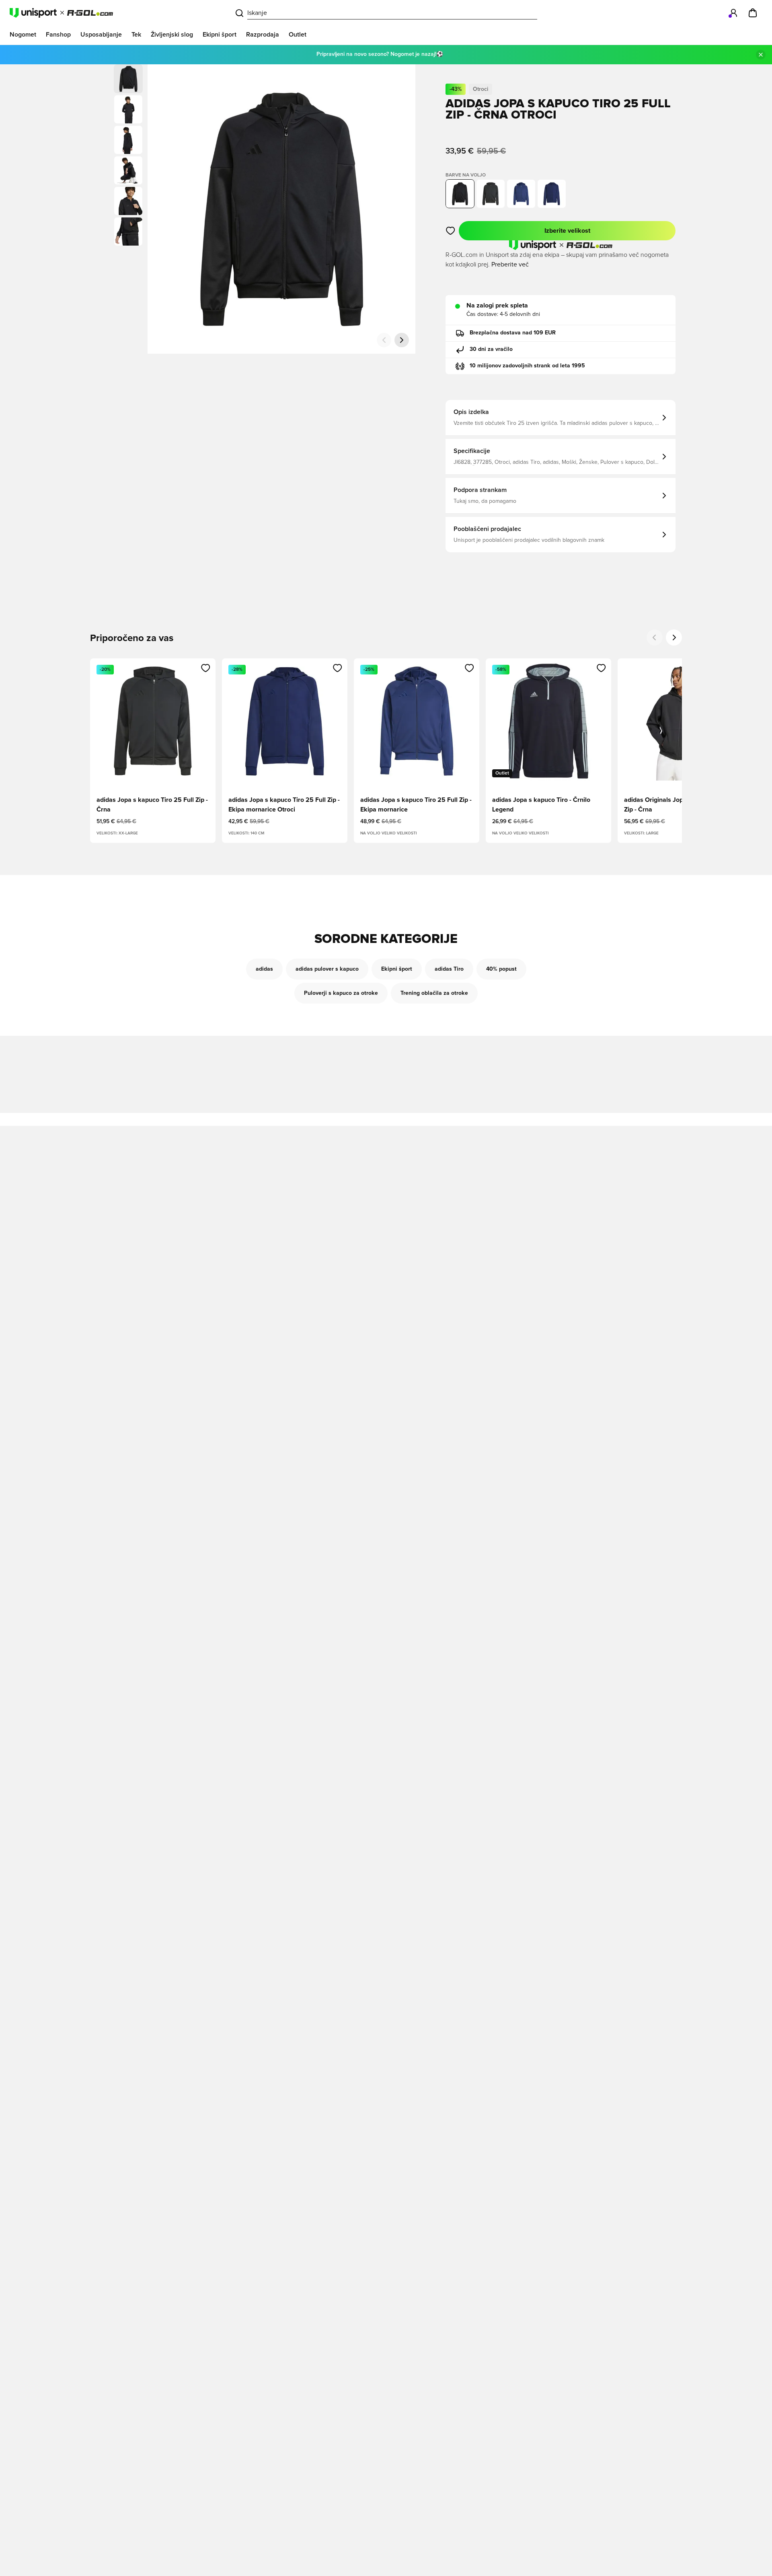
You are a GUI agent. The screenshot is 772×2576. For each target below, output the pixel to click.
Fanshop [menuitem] (58, 35)
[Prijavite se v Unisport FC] (733, 13)
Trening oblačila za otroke (434, 993)
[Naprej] (402, 340)
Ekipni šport (397, 969)
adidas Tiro (449, 969)
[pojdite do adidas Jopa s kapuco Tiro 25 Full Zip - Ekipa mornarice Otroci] (552, 194)
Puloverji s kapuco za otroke (341, 993)
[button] (128, 109)
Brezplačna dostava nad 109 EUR (513, 333)
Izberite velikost (567, 231)
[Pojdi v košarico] (753, 13)
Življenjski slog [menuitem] (172, 35)
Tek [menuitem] (136, 35)
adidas (264, 969)
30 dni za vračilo (491, 349)
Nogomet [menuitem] (23, 35)
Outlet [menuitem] (298, 35)
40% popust (501, 969)
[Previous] (655, 637)
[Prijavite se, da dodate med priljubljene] (451, 231)
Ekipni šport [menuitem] (220, 35)
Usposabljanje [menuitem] (101, 35)
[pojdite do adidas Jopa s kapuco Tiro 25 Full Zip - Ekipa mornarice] (521, 194)
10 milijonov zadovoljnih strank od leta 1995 (527, 366)
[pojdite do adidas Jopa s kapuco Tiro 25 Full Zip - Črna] (491, 194)
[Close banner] (761, 55)
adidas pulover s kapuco (327, 969)
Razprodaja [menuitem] (263, 35)
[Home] (61, 13)
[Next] (674, 637)
